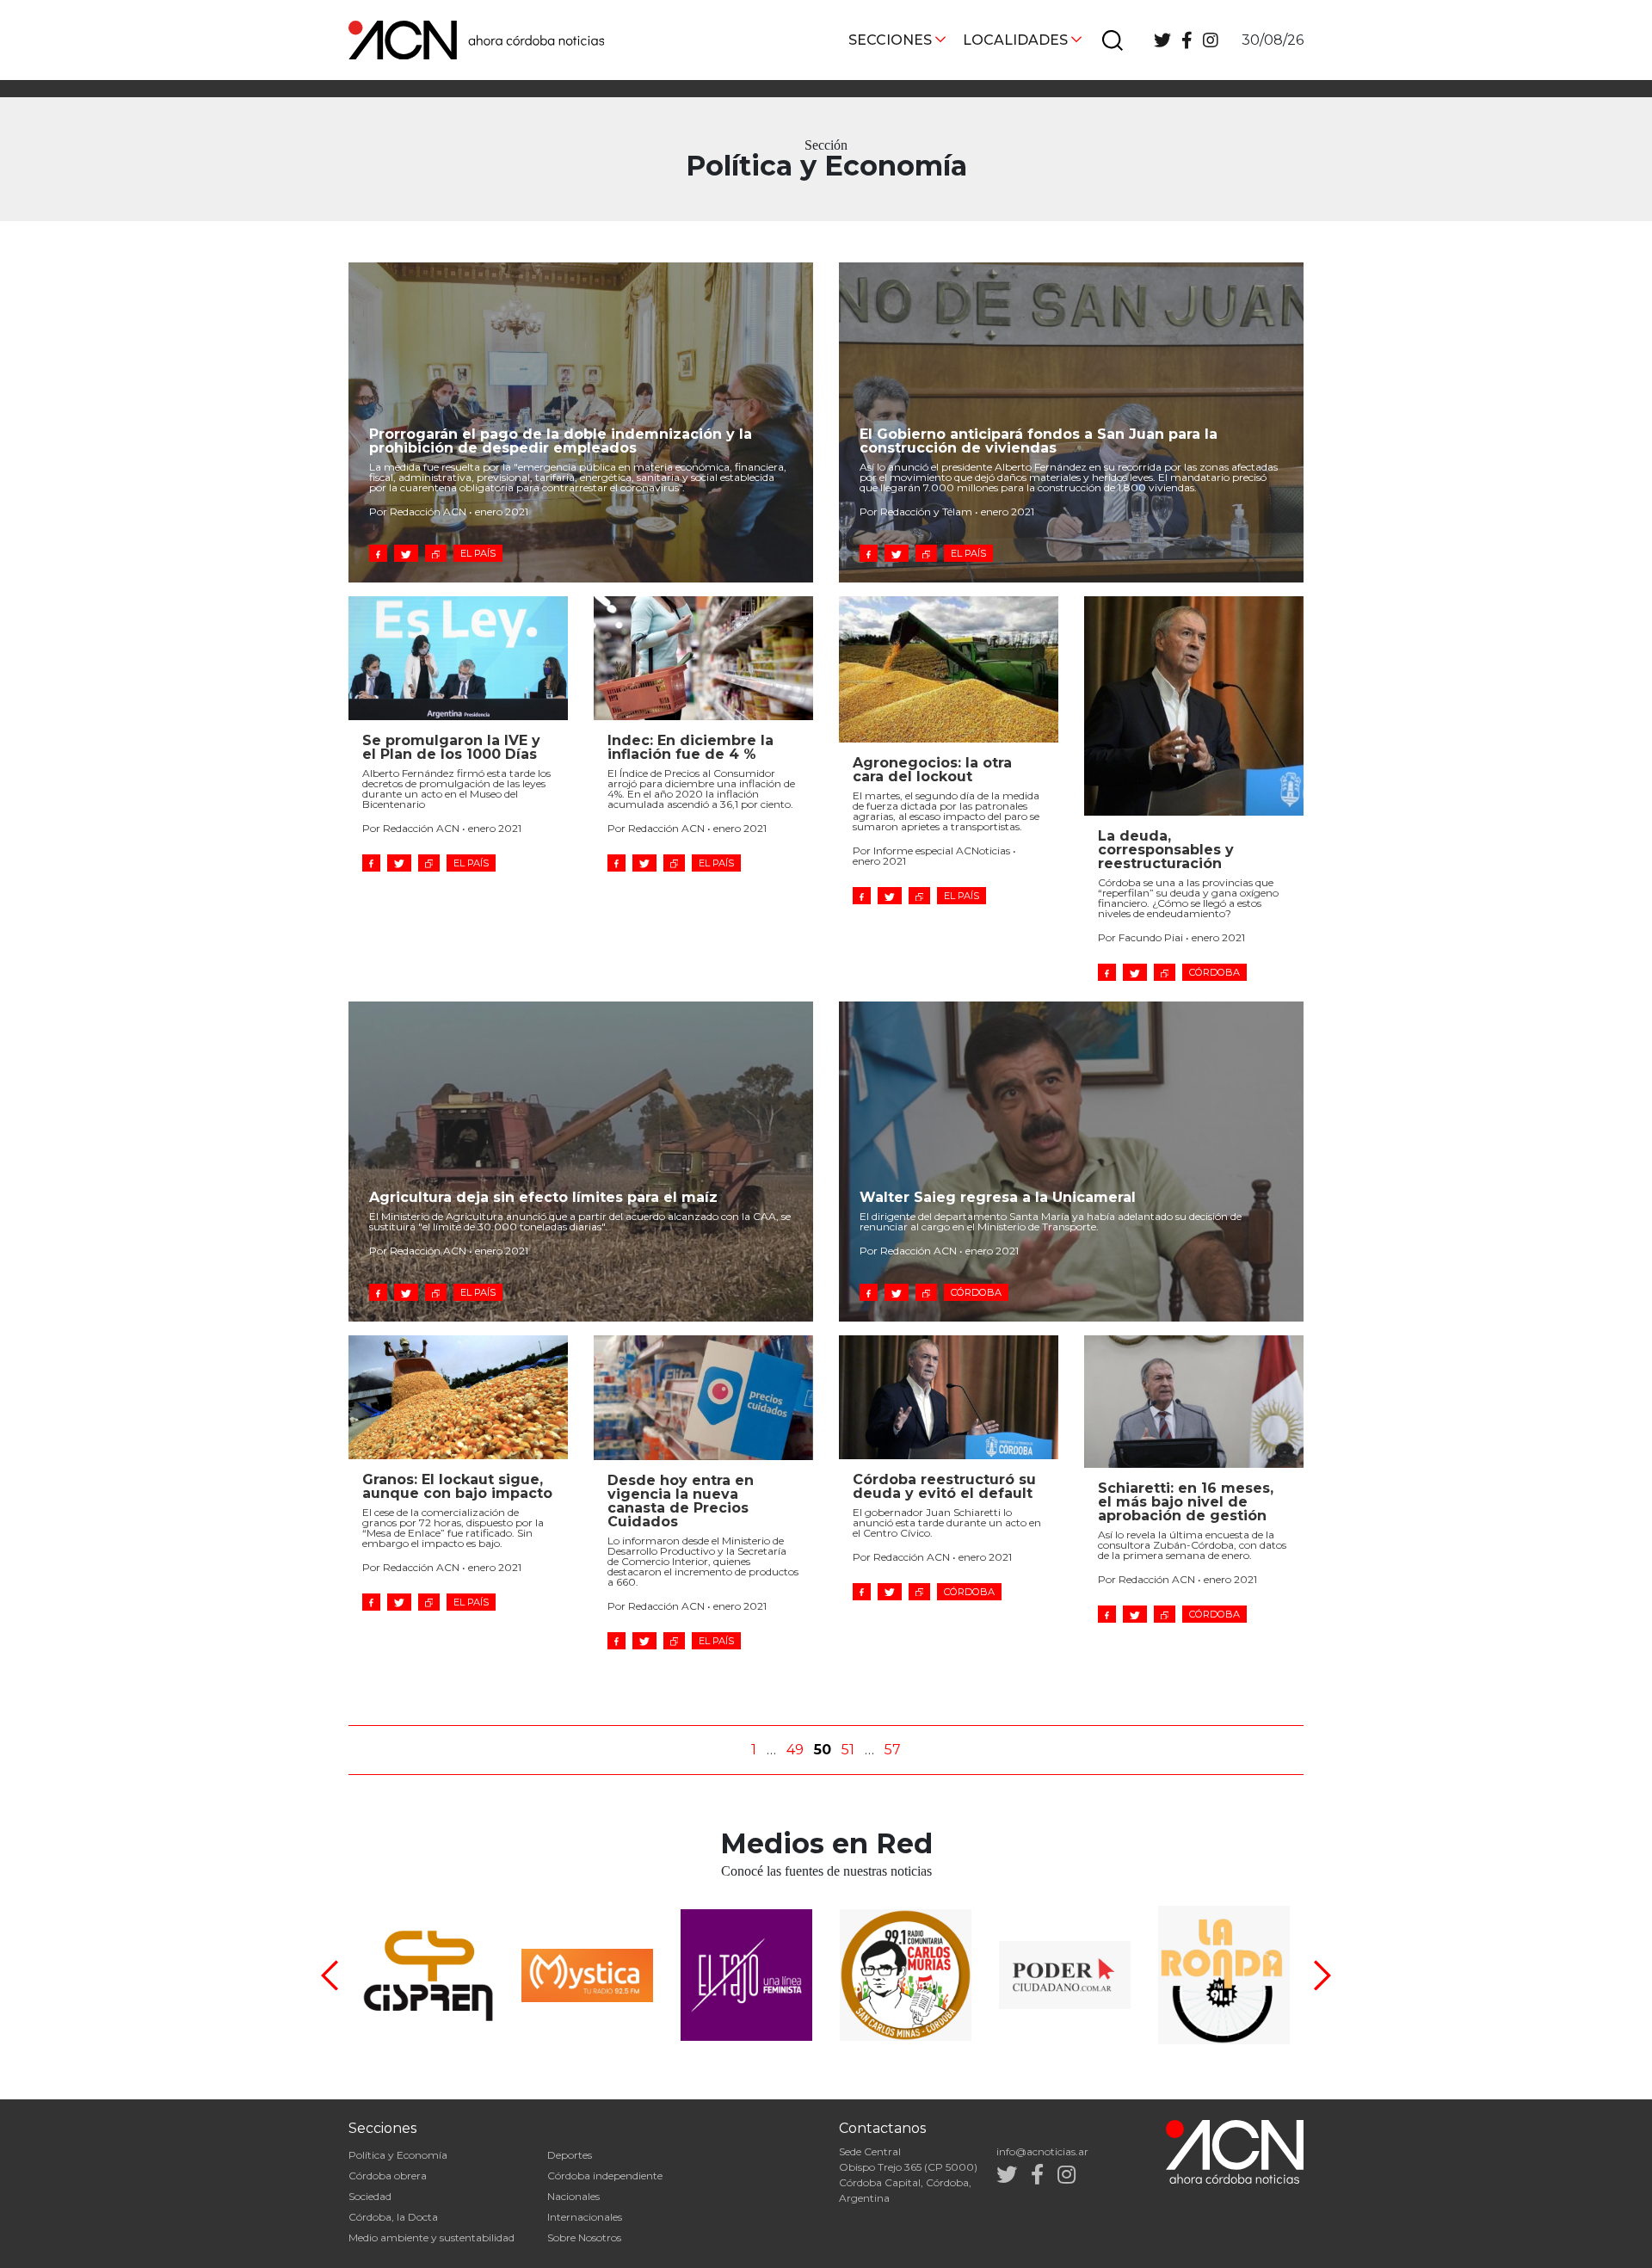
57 (893, 1750)
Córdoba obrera (388, 2176)
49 (795, 1750)
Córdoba (1214, 972)
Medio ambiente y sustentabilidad (431, 2237)
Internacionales (585, 2217)
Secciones (890, 40)
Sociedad (370, 2196)
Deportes (570, 2155)
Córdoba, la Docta (393, 2217)
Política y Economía (398, 2155)
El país (478, 553)
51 (848, 1750)
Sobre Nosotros (584, 2237)
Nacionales (573, 2196)
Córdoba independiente (605, 2176)
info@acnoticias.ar (1042, 2151)
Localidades (1015, 40)
